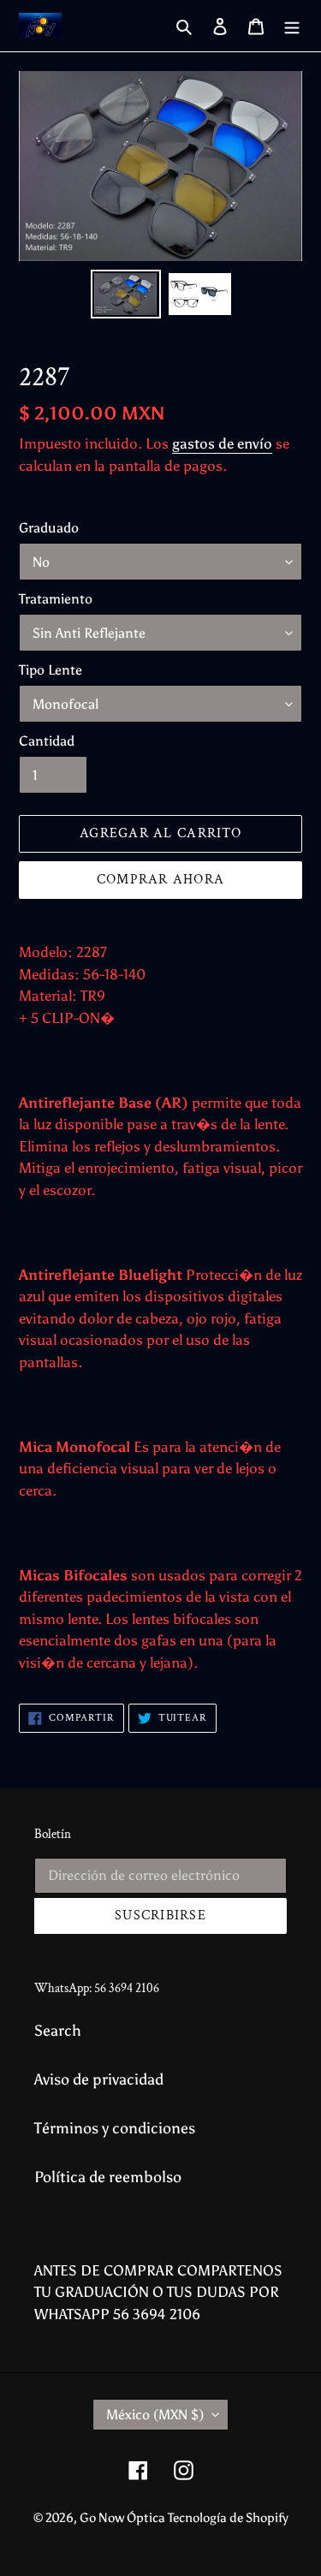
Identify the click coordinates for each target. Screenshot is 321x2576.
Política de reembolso (108, 2177)
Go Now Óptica (124, 2518)
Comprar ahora (161, 880)
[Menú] (292, 26)
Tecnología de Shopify (228, 2518)
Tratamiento (56, 599)
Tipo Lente (51, 670)
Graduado (49, 528)
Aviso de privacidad (99, 2079)
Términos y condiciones (115, 2128)
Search (58, 2031)
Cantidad (47, 741)
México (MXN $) (155, 2415)
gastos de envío (222, 443)
